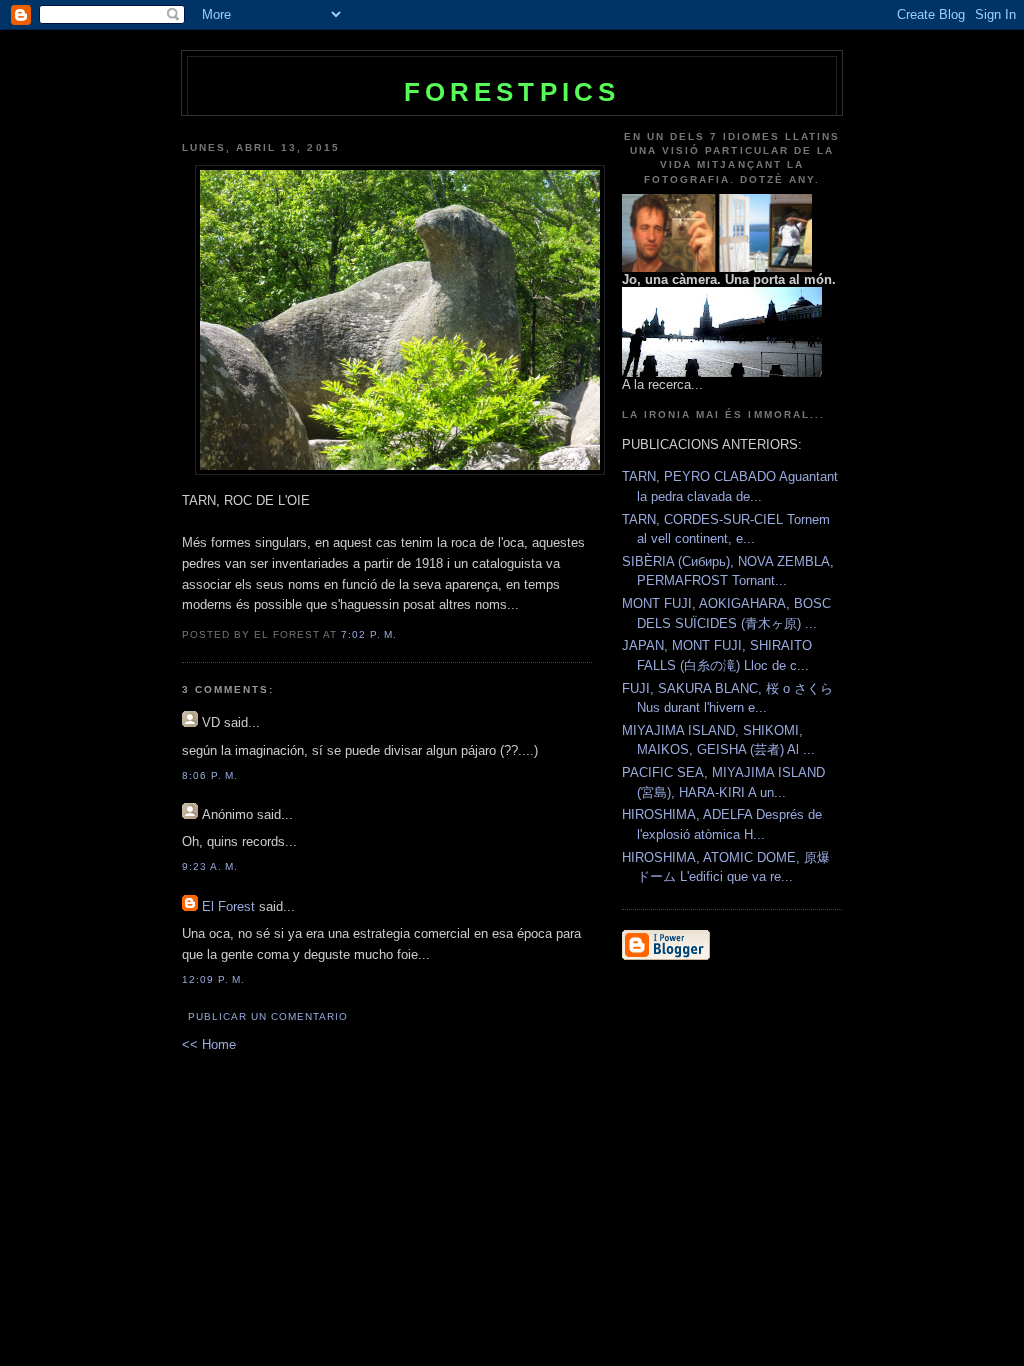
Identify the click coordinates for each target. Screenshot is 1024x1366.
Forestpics (512, 92)
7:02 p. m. (369, 634)
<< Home (209, 1044)
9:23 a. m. (210, 866)
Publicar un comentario (268, 1016)
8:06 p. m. (210, 775)
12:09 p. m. (213, 979)
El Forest (228, 906)
